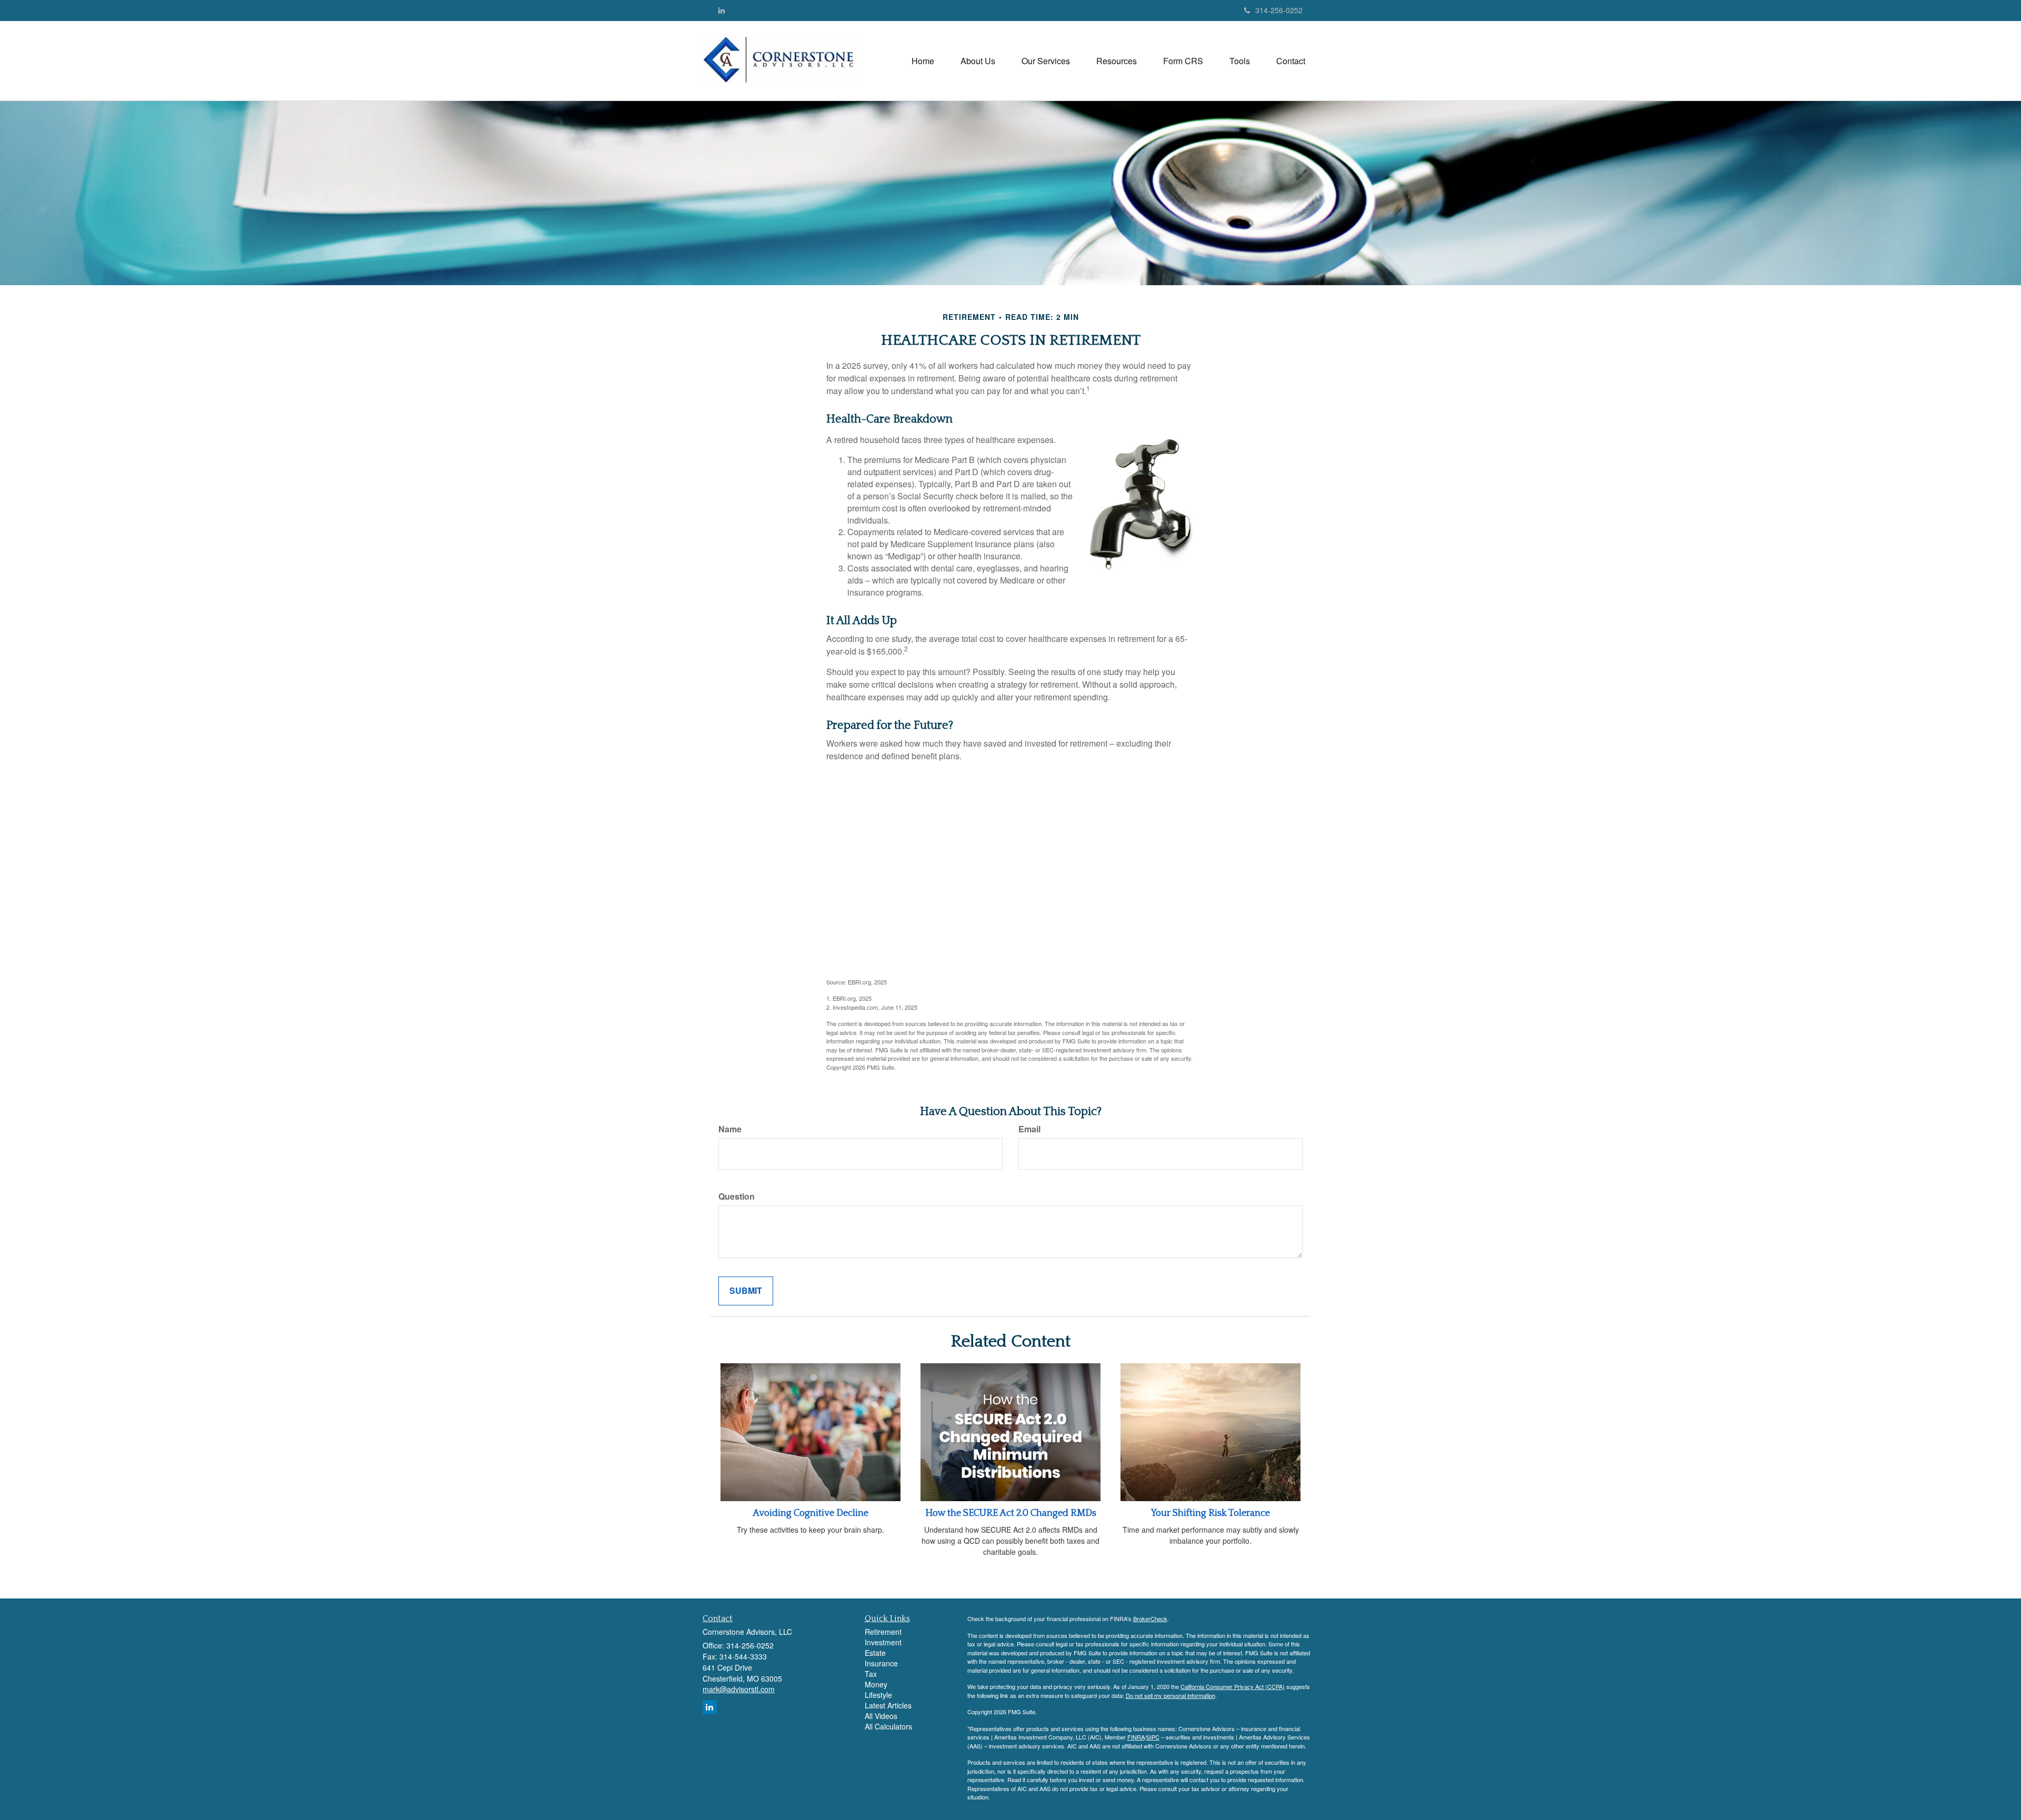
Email (1029, 1129)
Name (730, 1129)
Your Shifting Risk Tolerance (1210, 1513)
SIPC (1153, 1737)
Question (737, 1196)
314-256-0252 (1279, 10)
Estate (875, 1653)
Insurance (881, 1663)
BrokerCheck (1150, 1618)
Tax (871, 1674)
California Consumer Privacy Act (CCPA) (1233, 1686)
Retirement (883, 1632)
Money (876, 1684)
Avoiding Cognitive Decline (811, 1513)
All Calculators (888, 1726)
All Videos (881, 1716)
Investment (883, 1642)
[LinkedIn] (722, 10)
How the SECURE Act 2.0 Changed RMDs (1011, 1513)
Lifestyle (878, 1695)
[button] (978, 61)
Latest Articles (888, 1705)
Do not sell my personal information (1170, 1695)
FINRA (1136, 1737)
